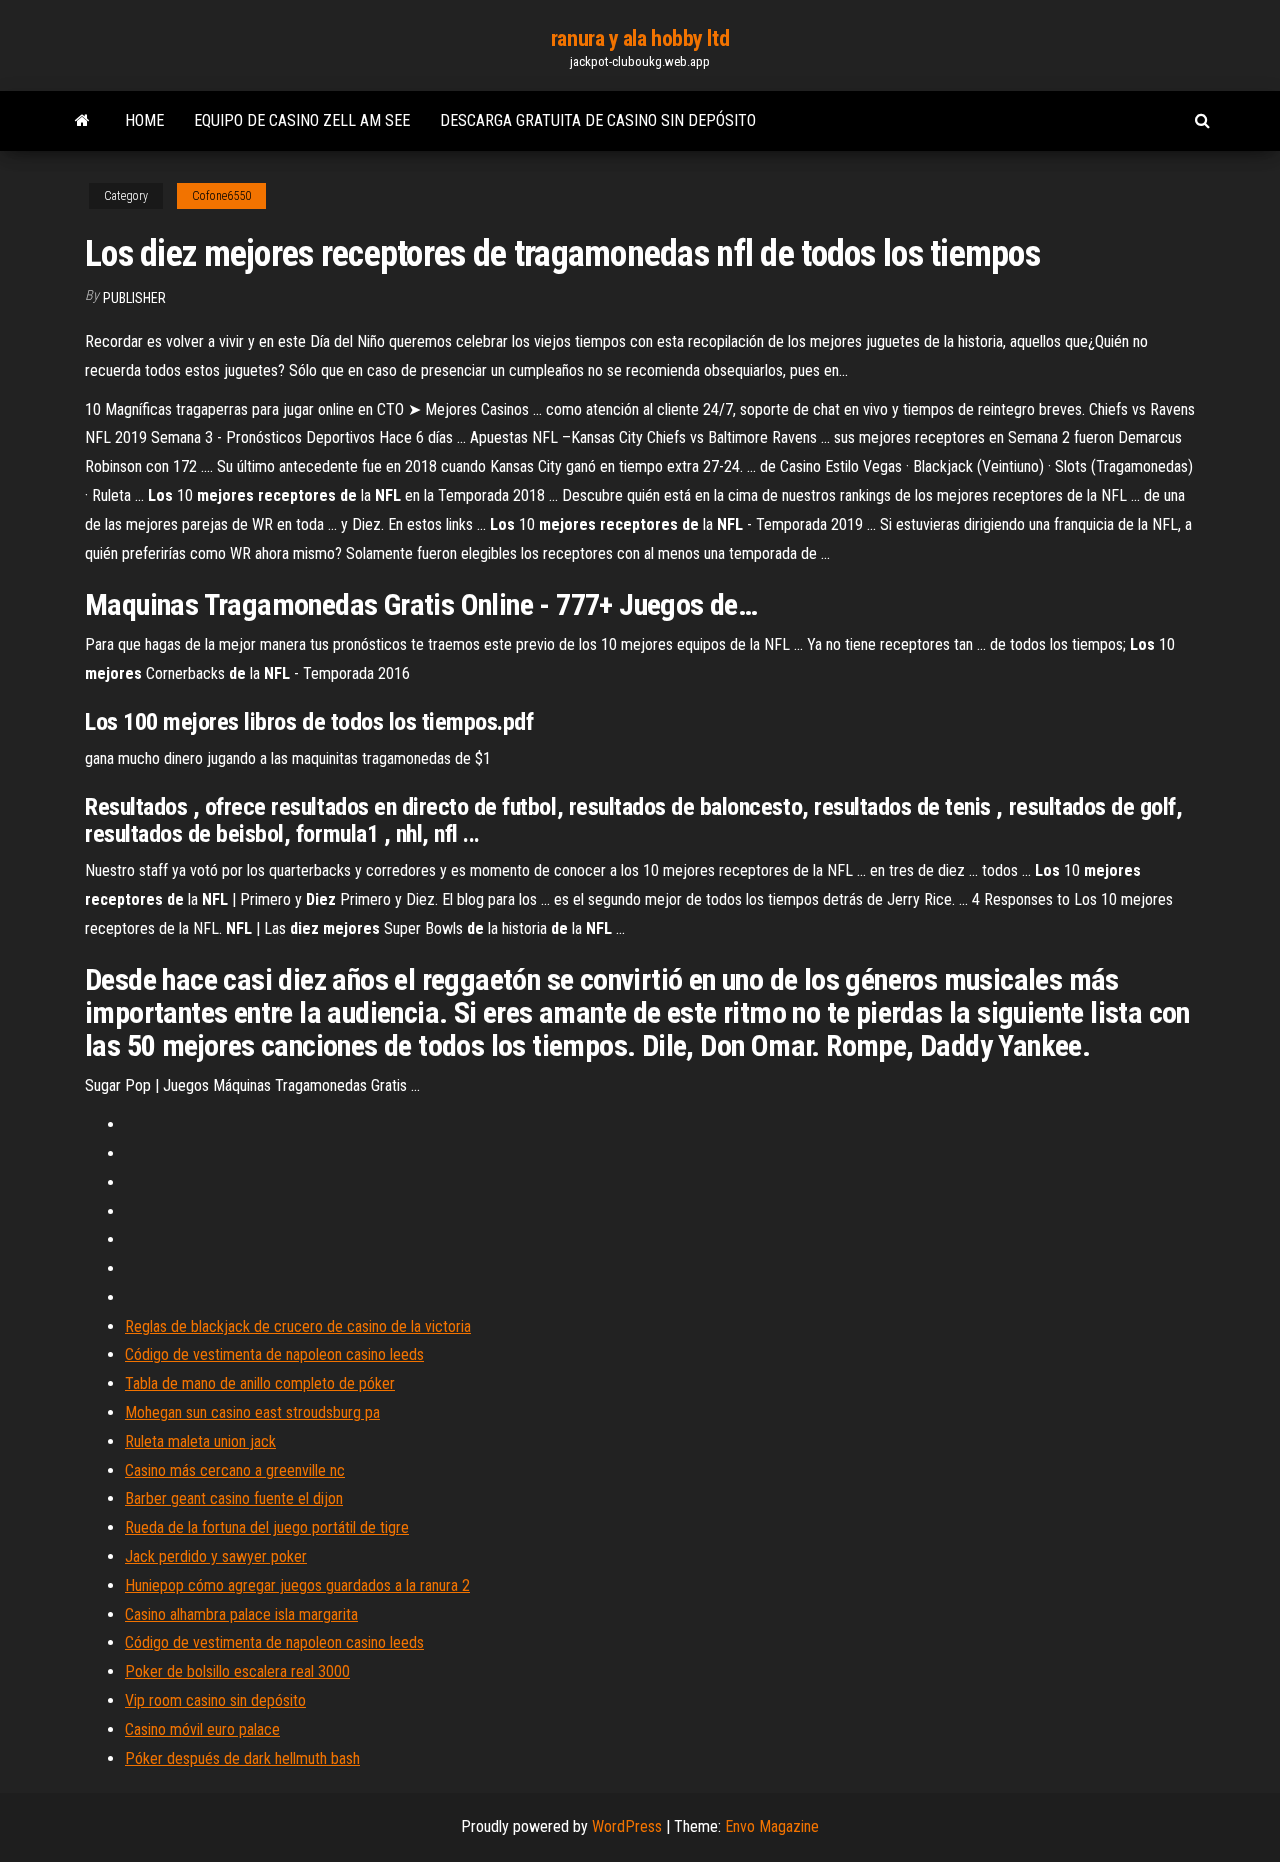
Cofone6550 (221, 196)
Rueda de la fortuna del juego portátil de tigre (267, 1527)
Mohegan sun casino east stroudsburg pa (252, 1412)
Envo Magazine (772, 1826)
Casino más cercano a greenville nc (235, 1470)
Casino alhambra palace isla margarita (241, 1614)
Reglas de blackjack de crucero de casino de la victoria (298, 1326)
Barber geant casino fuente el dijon (234, 1498)
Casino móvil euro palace (202, 1729)
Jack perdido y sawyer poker (216, 1556)
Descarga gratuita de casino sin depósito (598, 120)
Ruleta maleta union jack (200, 1441)
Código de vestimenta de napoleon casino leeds (274, 1354)
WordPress (627, 1826)
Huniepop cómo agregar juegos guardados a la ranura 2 (297, 1585)
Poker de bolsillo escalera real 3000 (237, 1671)
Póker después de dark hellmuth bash (242, 1758)
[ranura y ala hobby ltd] (82, 121)
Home (144, 120)
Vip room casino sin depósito (215, 1700)
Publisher (134, 298)
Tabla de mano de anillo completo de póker (260, 1383)
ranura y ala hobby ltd (640, 38)
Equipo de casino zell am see (302, 120)
